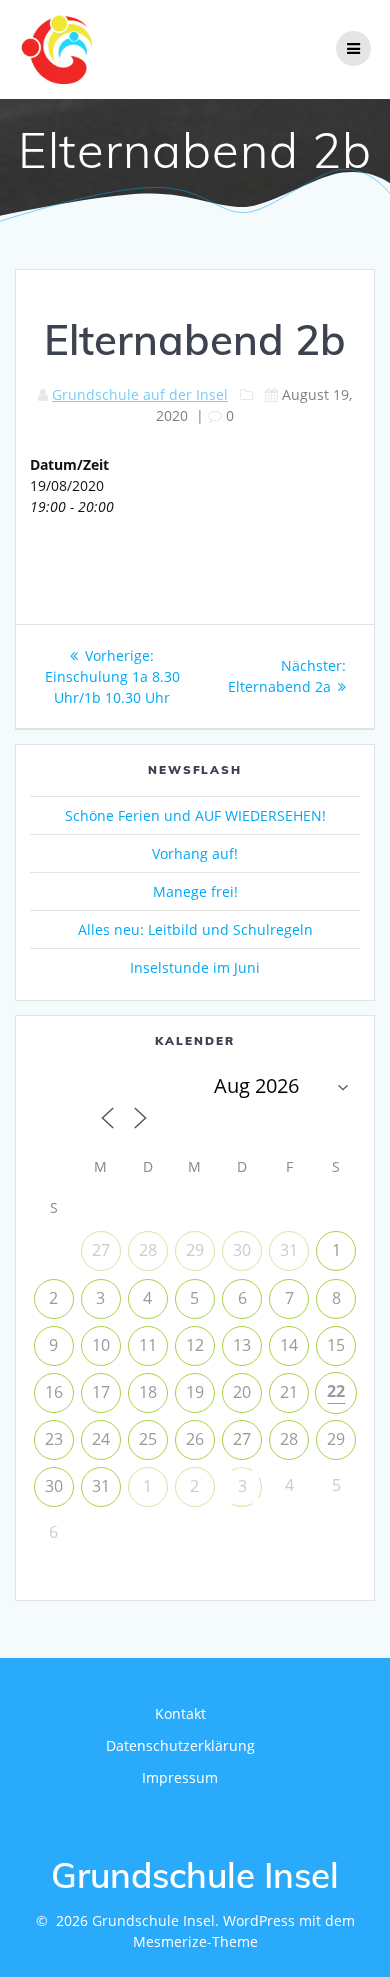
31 (289, 1250)
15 (336, 1345)
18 (148, 1392)
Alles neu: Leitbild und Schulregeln (195, 929)
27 (101, 1250)
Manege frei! (195, 891)
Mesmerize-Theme (195, 1941)
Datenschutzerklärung (180, 1745)
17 (101, 1392)
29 (195, 1250)
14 (289, 1345)
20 (242, 1392)
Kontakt (180, 1713)
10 (101, 1345)
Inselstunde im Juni (195, 967)
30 (242, 1250)
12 (195, 1345)
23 (54, 1439)
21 (289, 1392)
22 (336, 1391)
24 (101, 1439)
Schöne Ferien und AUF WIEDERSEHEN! (195, 815)
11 (148, 1345)
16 (54, 1392)
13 (242, 1345)
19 (195, 1392)
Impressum (180, 1777)
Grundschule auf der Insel (140, 394)
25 (148, 1439)
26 (195, 1439)
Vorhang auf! (195, 853)
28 (148, 1250)
